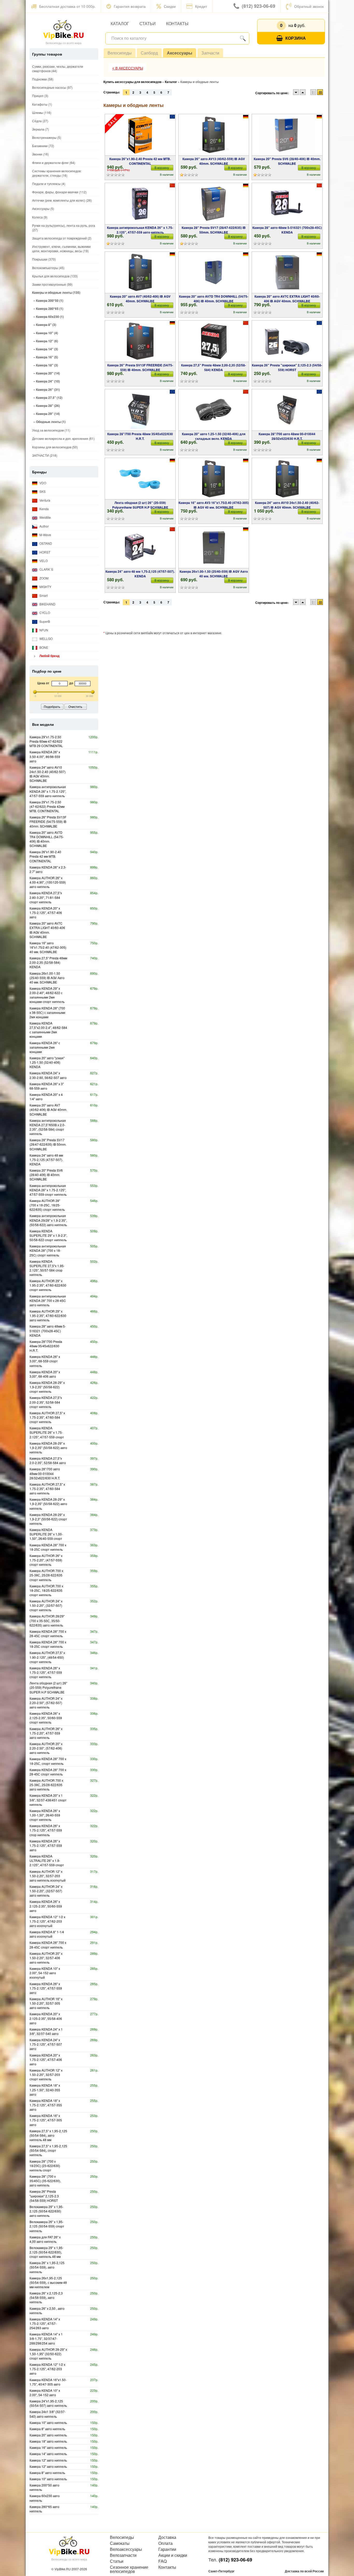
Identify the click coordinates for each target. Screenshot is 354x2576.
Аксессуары (180, 53)
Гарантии (167, 2549)
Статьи (148, 23)
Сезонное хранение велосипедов (129, 2569)
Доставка (167, 2537)
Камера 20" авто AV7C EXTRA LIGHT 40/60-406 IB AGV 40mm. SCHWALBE (287, 299)
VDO (42, 483)
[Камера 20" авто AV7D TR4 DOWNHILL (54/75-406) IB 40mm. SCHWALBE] (214, 272)
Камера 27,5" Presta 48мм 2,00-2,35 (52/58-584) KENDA (214, 367)
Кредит (201, 6)
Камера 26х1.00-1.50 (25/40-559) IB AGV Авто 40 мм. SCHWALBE (214, 574)
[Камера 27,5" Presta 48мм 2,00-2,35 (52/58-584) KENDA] (214, 341)
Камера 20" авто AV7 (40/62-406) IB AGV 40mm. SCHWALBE (140, 299)
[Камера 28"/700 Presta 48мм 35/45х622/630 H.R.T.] (140, 410)
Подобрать (52, 706)
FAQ (162, 2561)
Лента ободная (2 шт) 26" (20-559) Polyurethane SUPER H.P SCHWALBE (140, 505)
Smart (43, 595)
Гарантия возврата (130, 6)
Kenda (44, 509)
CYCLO (44, 613)
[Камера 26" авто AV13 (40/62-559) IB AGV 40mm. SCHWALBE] (214, 135)
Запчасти (210, 53)
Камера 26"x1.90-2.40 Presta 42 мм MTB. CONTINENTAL (140, 161)
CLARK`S (46, 569)
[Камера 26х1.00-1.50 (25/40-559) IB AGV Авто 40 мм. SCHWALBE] (214, 548)
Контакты (177, 23)
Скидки (170, 6)
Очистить (75, 706)
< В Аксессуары (128, 68)
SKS (42, 491)
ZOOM (44, 578)
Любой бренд (49, 656)
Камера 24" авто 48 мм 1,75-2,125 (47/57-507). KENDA (140, 574)
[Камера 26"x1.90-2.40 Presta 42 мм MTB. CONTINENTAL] (140, 135)
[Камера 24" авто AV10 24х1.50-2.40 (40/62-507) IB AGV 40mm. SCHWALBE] (287, 479)
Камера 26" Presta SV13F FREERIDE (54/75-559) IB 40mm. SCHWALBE (140, 367)
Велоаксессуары (126, 2549)
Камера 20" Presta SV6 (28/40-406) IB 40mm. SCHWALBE (287, 161)
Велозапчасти (123, 2555)
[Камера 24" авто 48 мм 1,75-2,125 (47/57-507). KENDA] (140, 548)
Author (44, 526)
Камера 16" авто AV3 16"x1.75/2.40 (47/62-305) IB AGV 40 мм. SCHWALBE (214, 505)
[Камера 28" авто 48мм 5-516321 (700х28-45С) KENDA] (287, 204)
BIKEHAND (47, 604)
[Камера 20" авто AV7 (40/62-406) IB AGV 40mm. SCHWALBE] (140, 272)
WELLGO (46, 638)
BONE (43, 647)
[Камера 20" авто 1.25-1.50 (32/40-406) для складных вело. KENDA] (214, 410)
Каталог (120, 23)
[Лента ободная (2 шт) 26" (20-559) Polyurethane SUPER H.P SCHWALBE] (140, 479)
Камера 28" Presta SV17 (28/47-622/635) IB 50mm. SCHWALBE (214, 230)
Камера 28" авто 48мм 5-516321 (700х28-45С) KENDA (287, 230)
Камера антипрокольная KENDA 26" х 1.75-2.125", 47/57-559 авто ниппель (140, 230)
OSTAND (45, 543)
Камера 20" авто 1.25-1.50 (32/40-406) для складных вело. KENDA (214, 436)
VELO (43, 561)
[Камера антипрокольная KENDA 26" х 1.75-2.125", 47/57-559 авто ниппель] (140, 204)
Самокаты (120, 2543)
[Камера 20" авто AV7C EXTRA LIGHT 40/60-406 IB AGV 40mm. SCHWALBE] (287, 272)
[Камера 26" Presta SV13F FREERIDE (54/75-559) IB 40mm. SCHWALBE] (140, 341)
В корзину (162, 168)
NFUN (43, 630)
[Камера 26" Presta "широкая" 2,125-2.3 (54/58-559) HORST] (287, 341)
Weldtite (45, 517)
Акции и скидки (173, 2555)
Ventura (44, 500)
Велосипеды (120, 53)
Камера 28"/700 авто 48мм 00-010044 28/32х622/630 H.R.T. (287, 436)
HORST (44, 552)
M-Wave (45, 535)
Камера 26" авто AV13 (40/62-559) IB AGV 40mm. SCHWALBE (214, 161)
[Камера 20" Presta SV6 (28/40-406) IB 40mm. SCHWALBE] (287, 135)
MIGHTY (45, 587)
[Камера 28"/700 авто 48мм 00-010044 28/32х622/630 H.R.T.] (287, 410)
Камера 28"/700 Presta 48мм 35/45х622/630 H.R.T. (140, 436)
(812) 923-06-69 (259, 6)
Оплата (165, 2543)
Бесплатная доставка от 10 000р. (67, 6)
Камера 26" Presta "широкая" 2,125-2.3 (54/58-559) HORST (287, 367)
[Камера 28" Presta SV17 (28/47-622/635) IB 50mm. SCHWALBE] (214, 204)
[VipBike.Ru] (63, 29)
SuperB (44, 621)
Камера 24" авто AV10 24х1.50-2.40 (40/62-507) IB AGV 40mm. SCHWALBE (287, 505)
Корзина (296, 38)
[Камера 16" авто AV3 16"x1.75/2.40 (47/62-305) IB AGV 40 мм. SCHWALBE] (214, 479)
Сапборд (149, 53)
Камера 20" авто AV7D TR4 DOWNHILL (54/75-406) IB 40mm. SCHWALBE (214, 299)
